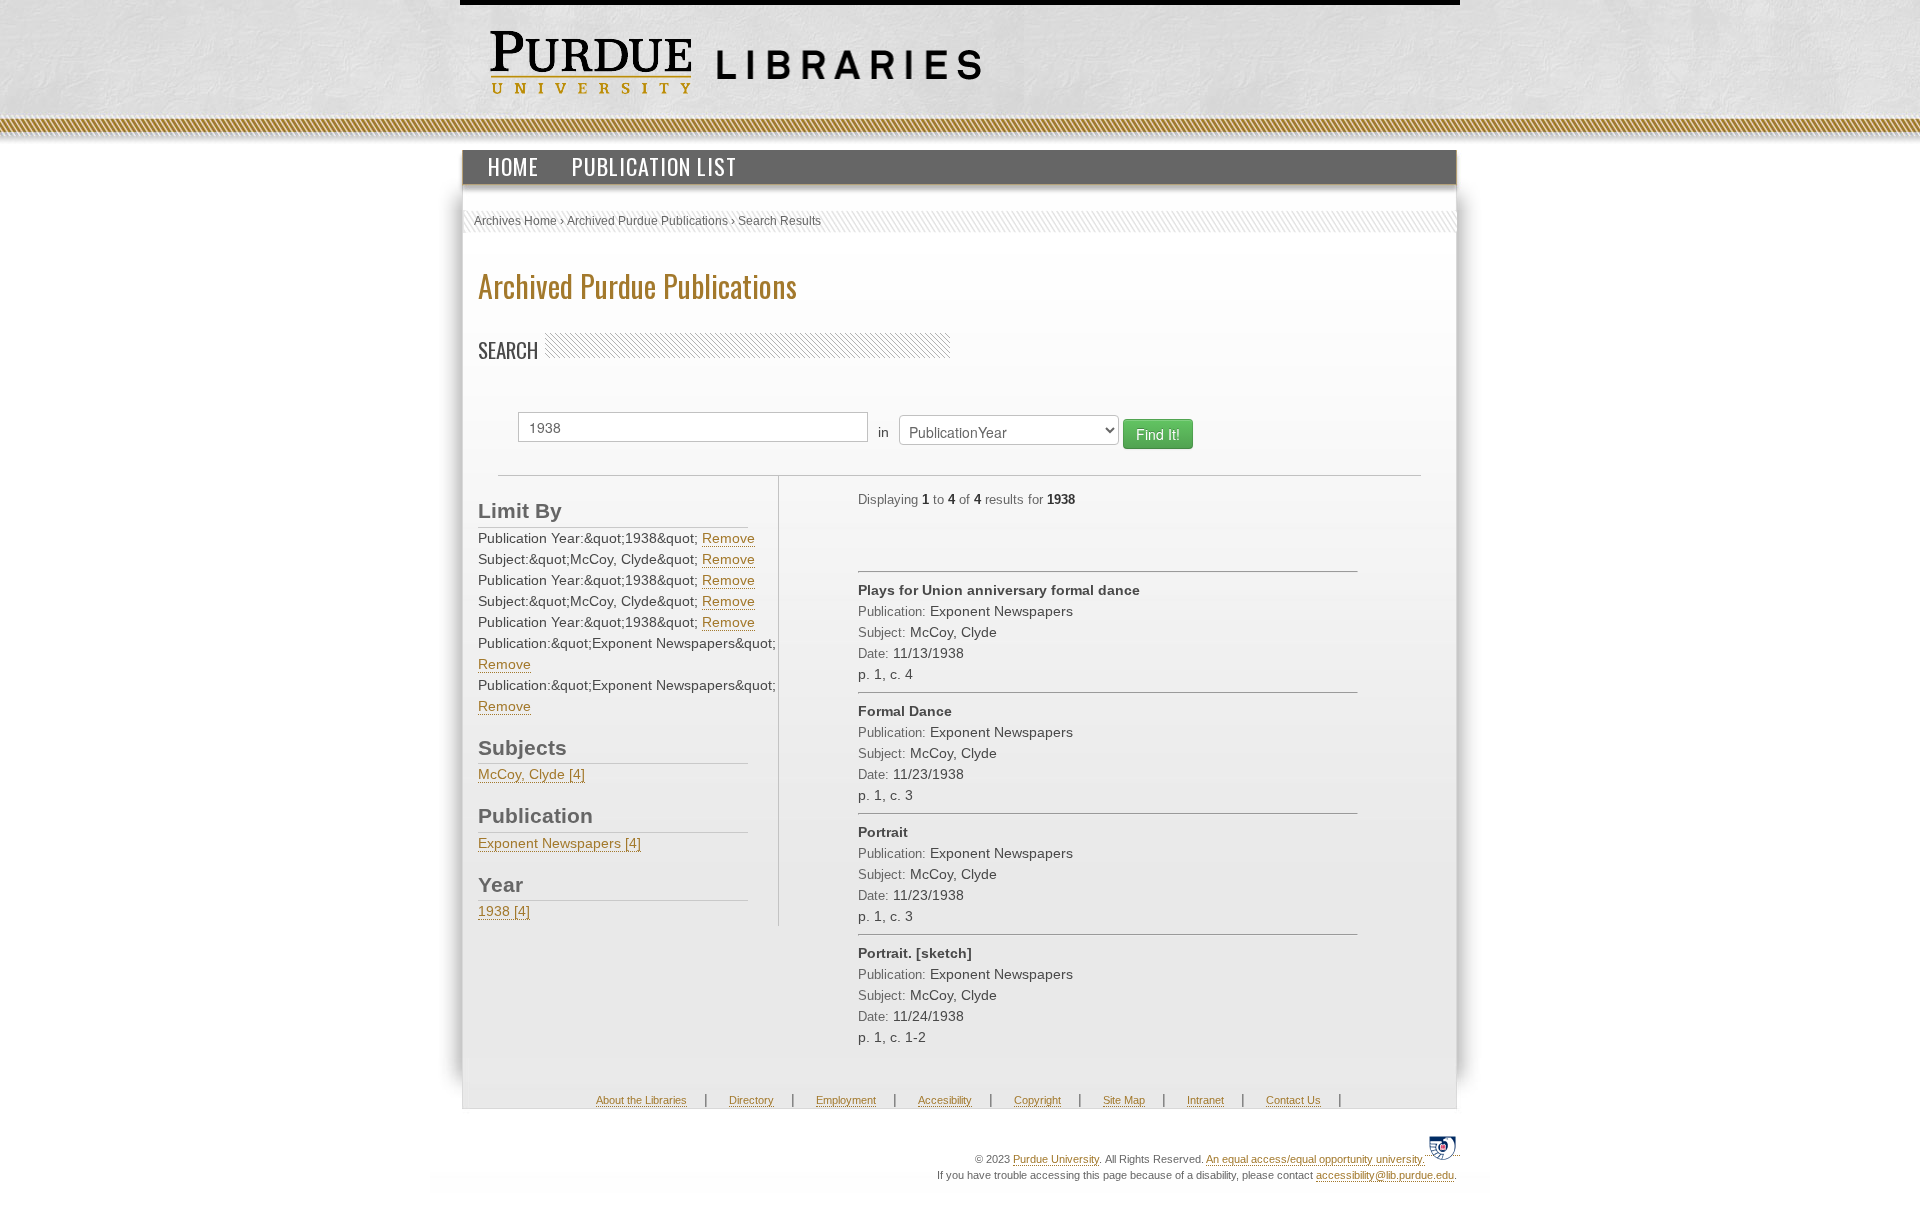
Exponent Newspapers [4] (559, 843)
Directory (751, 1100)
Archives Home (515, 221)
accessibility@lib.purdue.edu (1385, 1175)
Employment (846, 1100)
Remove (728, 538)
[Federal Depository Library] (1442, 1147)
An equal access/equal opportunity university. (1315, 1159)
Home (513, 166)
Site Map (1124, 1100)
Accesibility (945, 1100)
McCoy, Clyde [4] (531, 774)
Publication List (654, 166)
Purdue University (1056, 1159)
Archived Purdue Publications (647, 221)
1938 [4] (504, 911)
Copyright (1037, 1100)
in (883, 432)
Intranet (1205, 1100)
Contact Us (1293, 1100)
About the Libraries (641, 1100)
